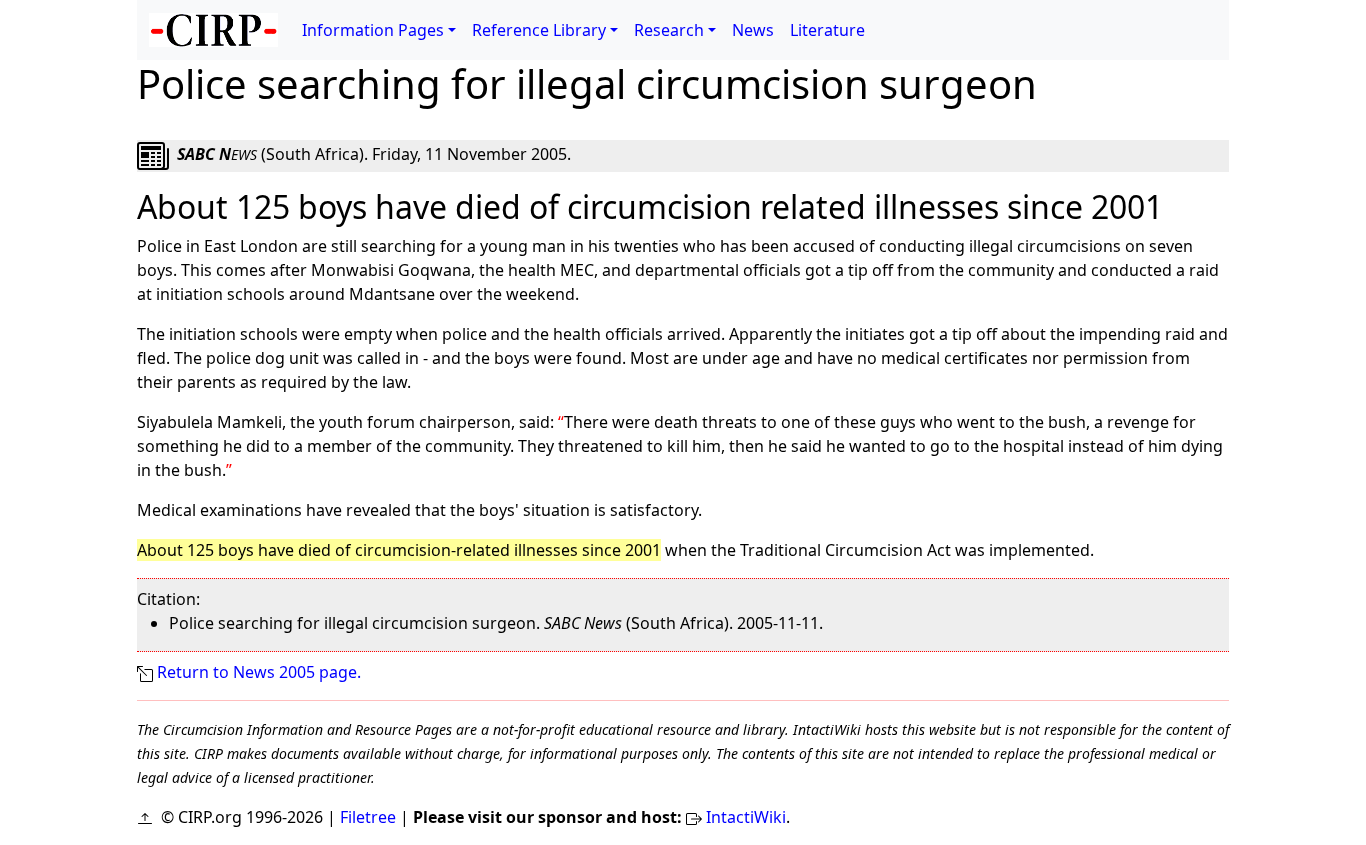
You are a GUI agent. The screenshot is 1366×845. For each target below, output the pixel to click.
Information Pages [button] (373, 30)
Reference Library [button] (539, 30)
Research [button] (669, 30)
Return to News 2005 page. (259, 672)
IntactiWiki (746, 817)
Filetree (368, 817)
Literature (827, 30)
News (753, 30)
